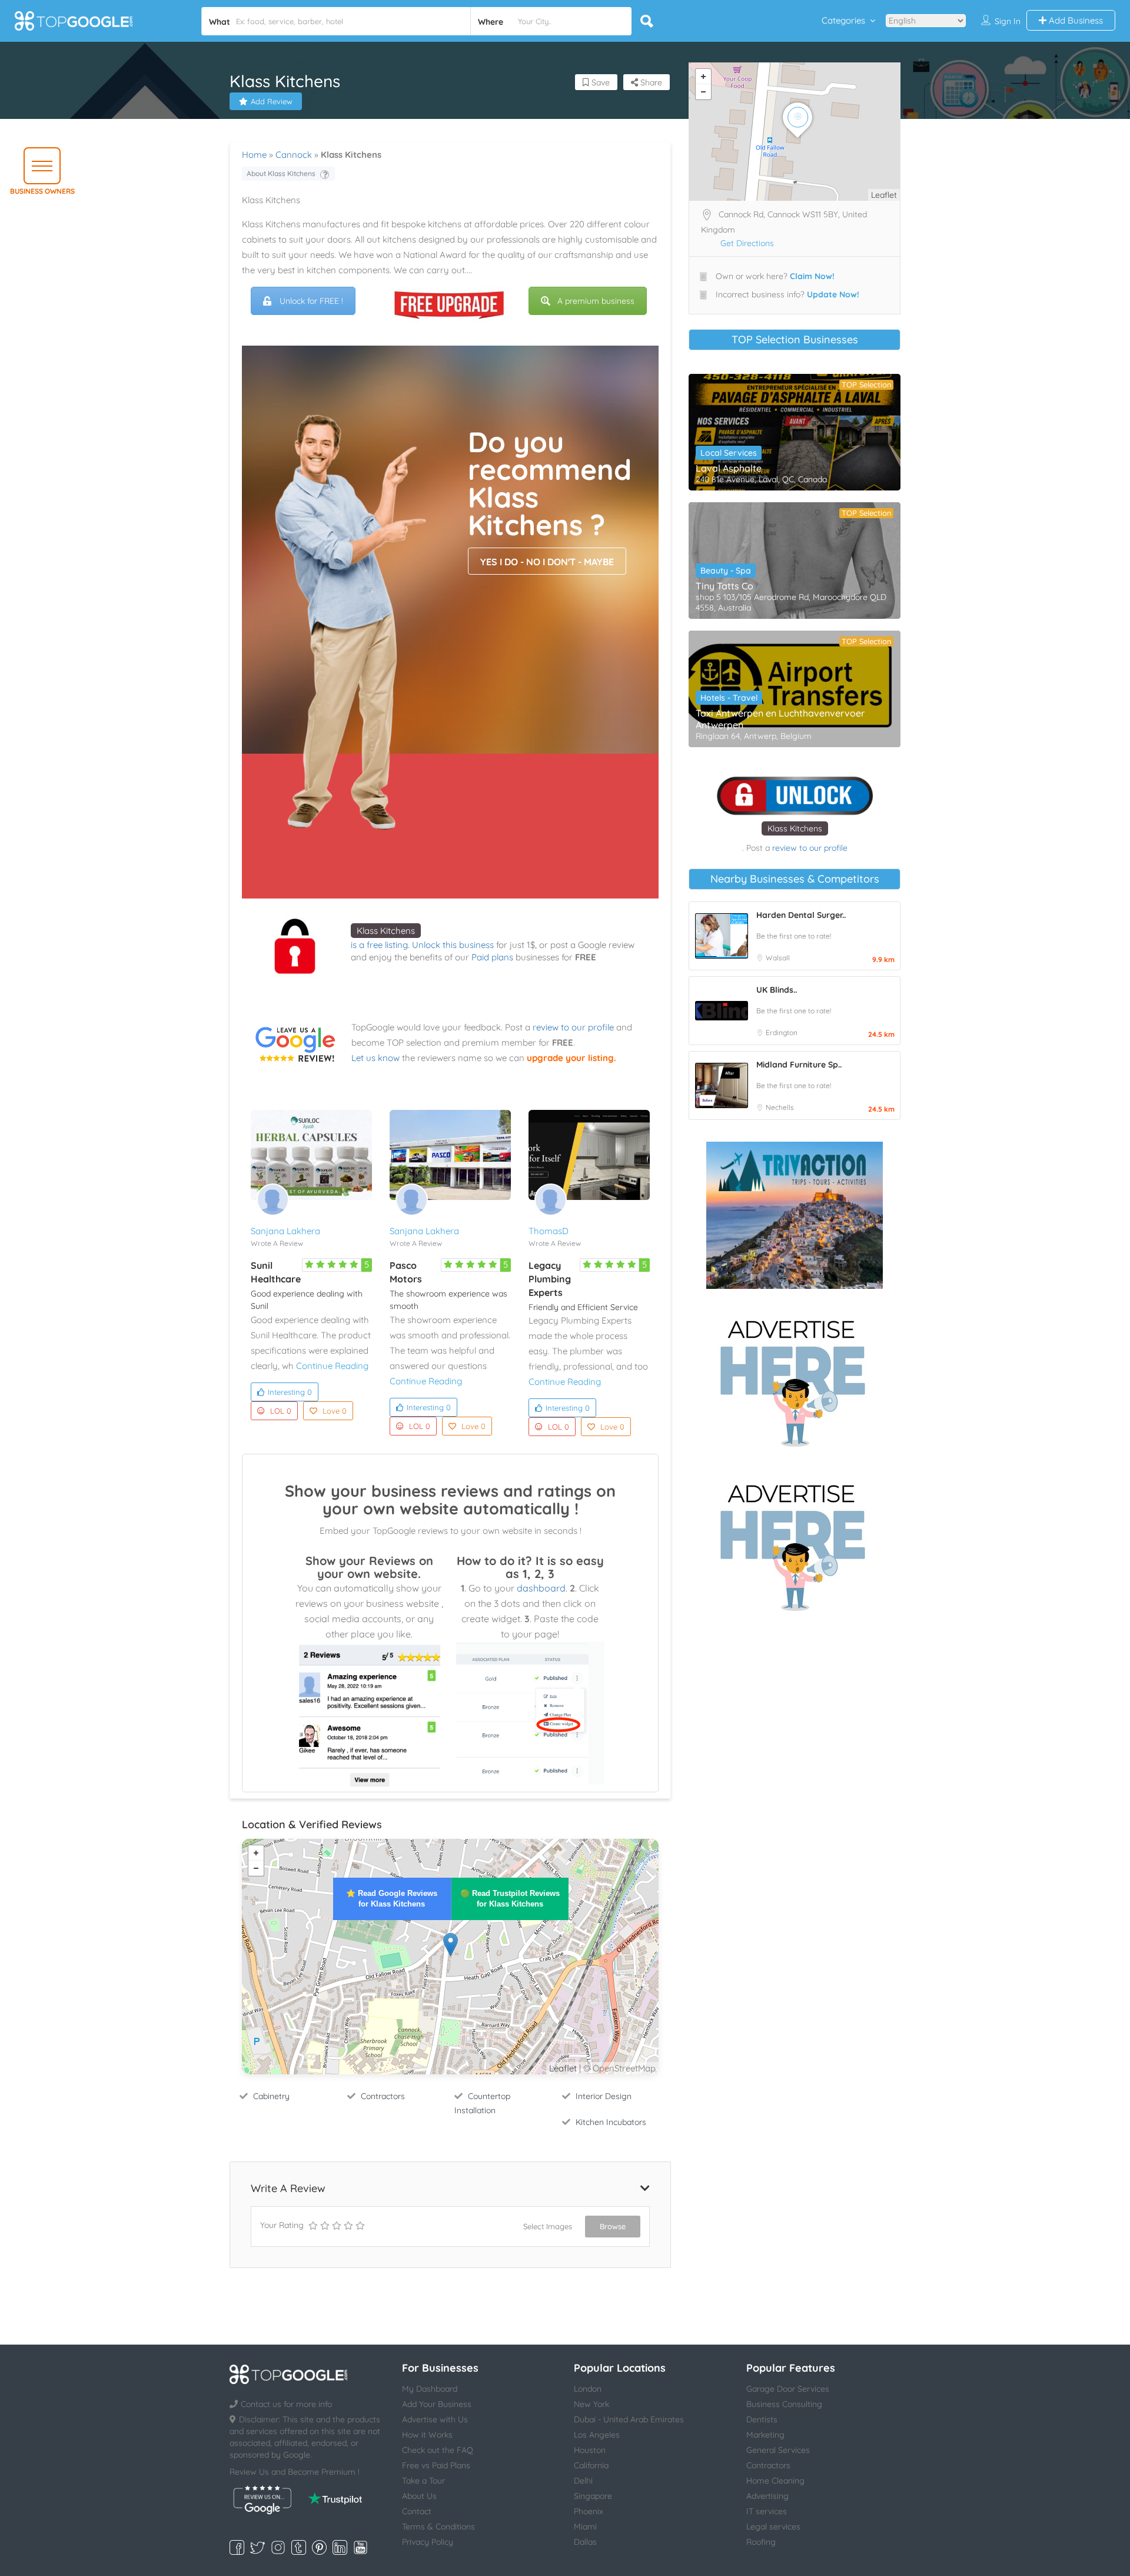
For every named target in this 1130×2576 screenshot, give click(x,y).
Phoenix (589, 2511)
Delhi (583, 2481)
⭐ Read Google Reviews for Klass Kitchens (392, 1899)
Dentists (762, 2419)
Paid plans (492, 957)
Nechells (780, 1107)
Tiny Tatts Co (724, 586)
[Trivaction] (795, 1215)
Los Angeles (597, 2435)
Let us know (375, 1058)
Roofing (761, 2542)
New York (591, 2404)
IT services (767, 2511)
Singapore (593, 2496)
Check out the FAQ (438, 2450)
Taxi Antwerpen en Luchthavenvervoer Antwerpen (780, 719)
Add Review (272, 101)
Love (335, 1411)
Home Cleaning (775, 2481)
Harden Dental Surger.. (801, 915)
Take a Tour (423, 2481)
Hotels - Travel (729, 698)
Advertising (767, 2496)
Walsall (778, 958)
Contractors (383, 2096)
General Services (778, 2450)
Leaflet (563, 2068)
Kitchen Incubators (611, 2122)
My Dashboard (430, 2389)
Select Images (548, 2226)
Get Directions (747, 243)
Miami (585, 2527)
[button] (42, 166)
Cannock (294, 155)
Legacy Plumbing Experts (550, 1279)
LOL (281, 1411)
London (588, 2389)
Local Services (729, 453)
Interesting (290, 1392)
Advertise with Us (435, 2419)
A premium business (596, 301)
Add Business (1075, 20)
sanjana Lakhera (285, 1231)
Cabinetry (271, 2096)
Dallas (585, 2542)
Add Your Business (437, 2404)
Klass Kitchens (386, 931)
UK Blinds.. (777, 990)
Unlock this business (453, 945)
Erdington (782, 1032)
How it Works (427, 2435)
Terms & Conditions (438, 2527)
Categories (843, 20)
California (591, 2465)
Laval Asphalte (729, 468)
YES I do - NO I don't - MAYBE (547, 562)
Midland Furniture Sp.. (799, 1065)
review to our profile (573, 1027)
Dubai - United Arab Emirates (629, 2419)
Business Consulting (784, 2404)
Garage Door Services (788, 2389)
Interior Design (604, 2096)
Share (650, 82)
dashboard (541, 1588)
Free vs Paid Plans (436, 2465)
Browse (613, 2226)
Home (254, 155)
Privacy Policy (428, 2542)
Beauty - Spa (726, 571)
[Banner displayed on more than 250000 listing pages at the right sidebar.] (795, 1380)
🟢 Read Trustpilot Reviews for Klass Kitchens (510, 1899)
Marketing (765, 2435)
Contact (417, 2511)
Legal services (773, 2527)
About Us (419, 2496)
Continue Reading (332, 1366)
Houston (590, 2450)
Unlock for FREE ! (311, 301)
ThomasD (549, 1231)
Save (599, 82)
